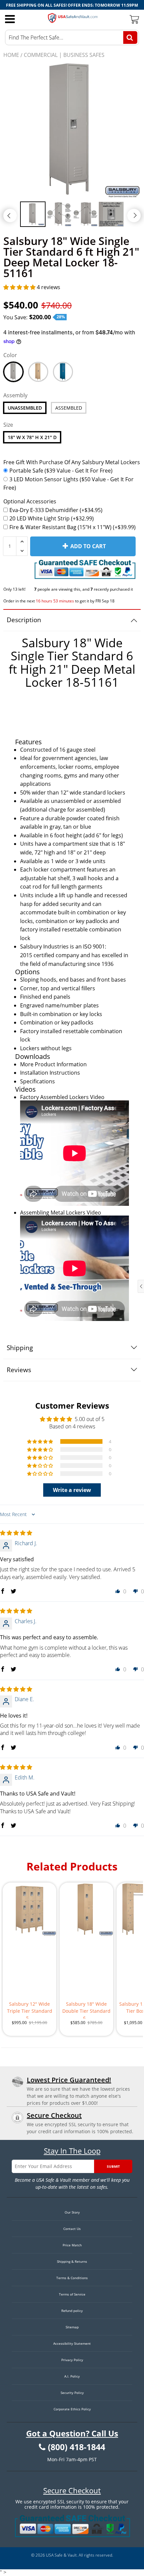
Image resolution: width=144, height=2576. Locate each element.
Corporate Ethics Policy (72, 2409)
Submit (113, 2166)
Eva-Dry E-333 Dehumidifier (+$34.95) (56, 510)
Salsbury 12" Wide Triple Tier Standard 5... (30, 2010)
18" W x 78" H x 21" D (32, 437)
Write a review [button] (72, 1490)
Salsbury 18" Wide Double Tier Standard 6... (86, 2010)
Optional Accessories (30, 501)
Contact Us (72, 2229)
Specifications (38, 1081)
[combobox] (72, 37)
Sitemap (72, 2327)
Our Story (72, 2212)
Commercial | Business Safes (64, 55)
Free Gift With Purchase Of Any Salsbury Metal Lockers (72, 462)
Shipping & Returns (72, 2261)
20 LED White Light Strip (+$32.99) (52, 518)
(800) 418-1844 (77, 2447)
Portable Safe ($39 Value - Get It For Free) (61, 471)
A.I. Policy (72, 2376)
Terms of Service (72, 2294)
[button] (20, 287)
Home (11, 55)
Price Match (72, 2245)
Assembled (69, 408)
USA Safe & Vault (61, 2555)
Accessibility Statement (72, 2343)
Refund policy (72, 2311)
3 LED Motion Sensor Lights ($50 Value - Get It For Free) (68, 484)
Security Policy (72, 2393)
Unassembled (25, 408)
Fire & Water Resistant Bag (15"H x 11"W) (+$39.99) (73, 527)
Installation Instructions (50, 1073)
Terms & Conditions (72, 2278)
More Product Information (53, 1064)
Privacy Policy (72, 2360)
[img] (16, 1533)
